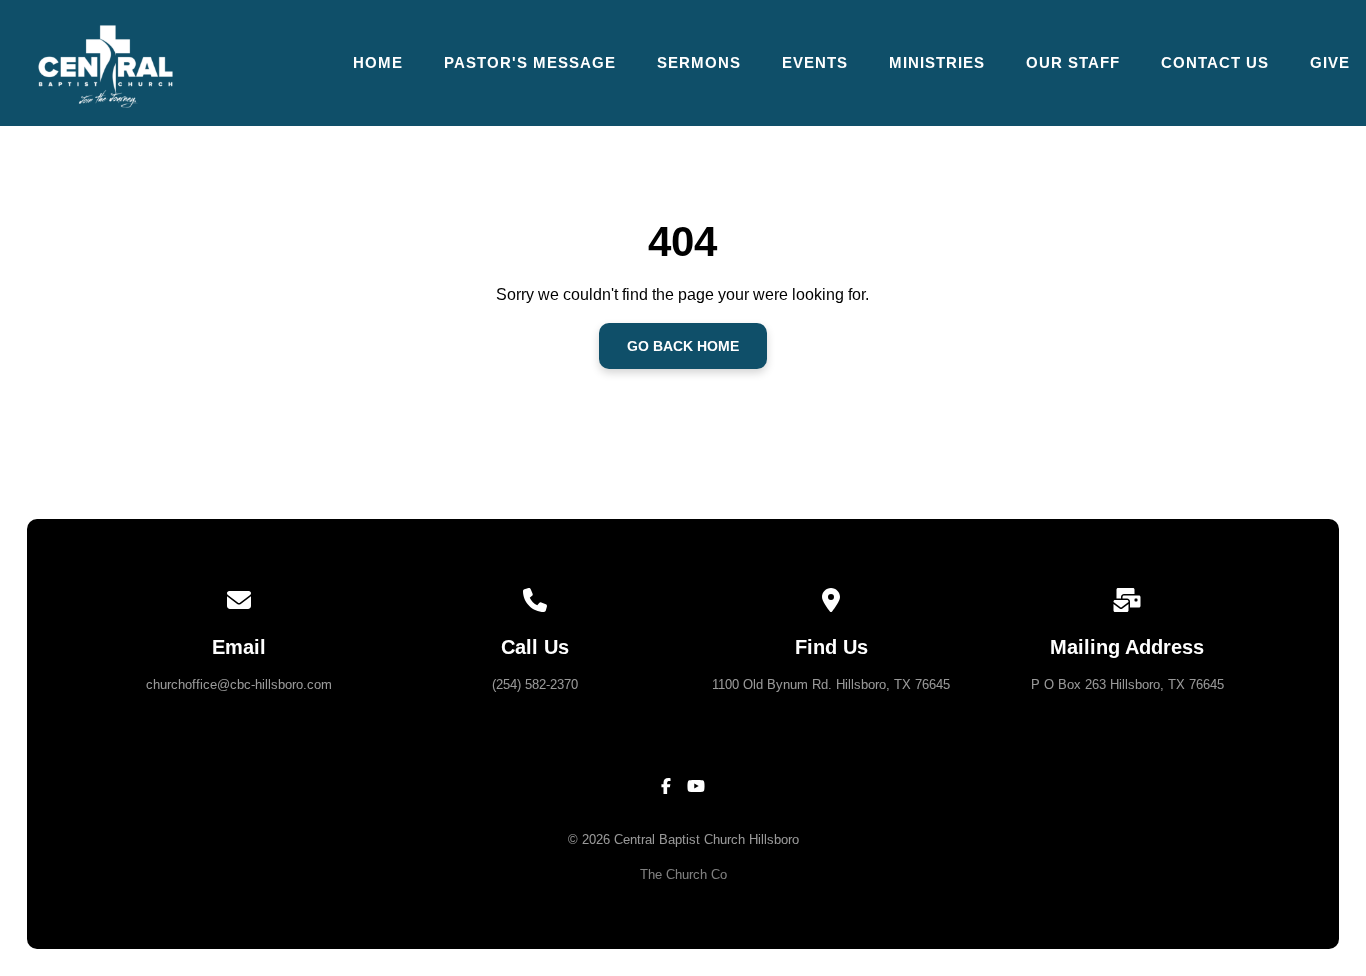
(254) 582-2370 (535, 684)
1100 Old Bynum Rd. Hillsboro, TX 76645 (831, 684)
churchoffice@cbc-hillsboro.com (239, 684)
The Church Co (683, 874)
